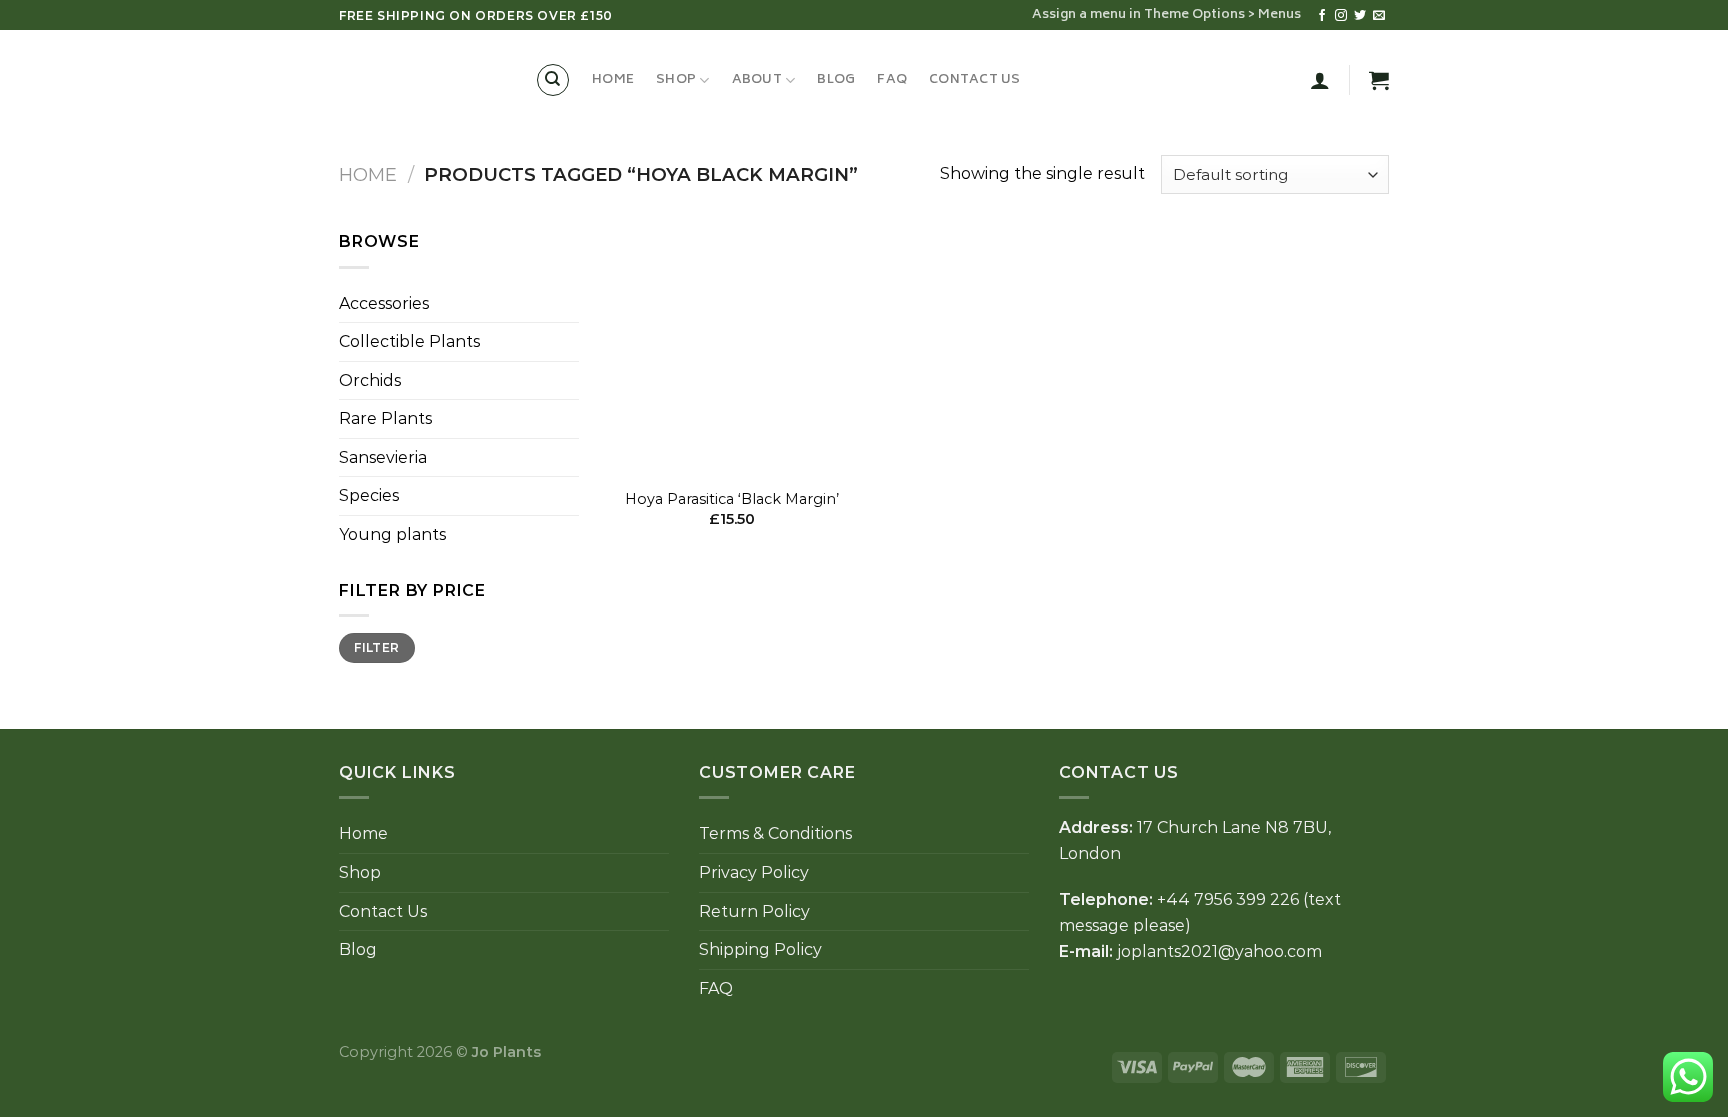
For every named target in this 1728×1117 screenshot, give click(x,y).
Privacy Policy (754, 872)
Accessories (384, 303)
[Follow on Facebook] (1322, 16)
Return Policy (754, 911)
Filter (376, 647)
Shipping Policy (760, 949)
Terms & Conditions (775, 833)
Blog (836, 80)
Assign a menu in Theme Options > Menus (1166, 15)
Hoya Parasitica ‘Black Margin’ (732, 499)
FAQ (892, 80)
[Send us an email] (1379, 16)
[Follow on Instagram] (1341, 16)
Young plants (392, 534)
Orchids (370, 380)
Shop (676, 80)
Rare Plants (385, 418)
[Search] (553, 80)
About (757, 80)
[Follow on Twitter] (1360, 16)
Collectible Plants (409, 341)
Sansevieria (383, 457)
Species (369, 495)
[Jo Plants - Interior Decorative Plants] (422, 80)
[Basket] (1379, 80)
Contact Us (975, 80)
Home (613, 80)
